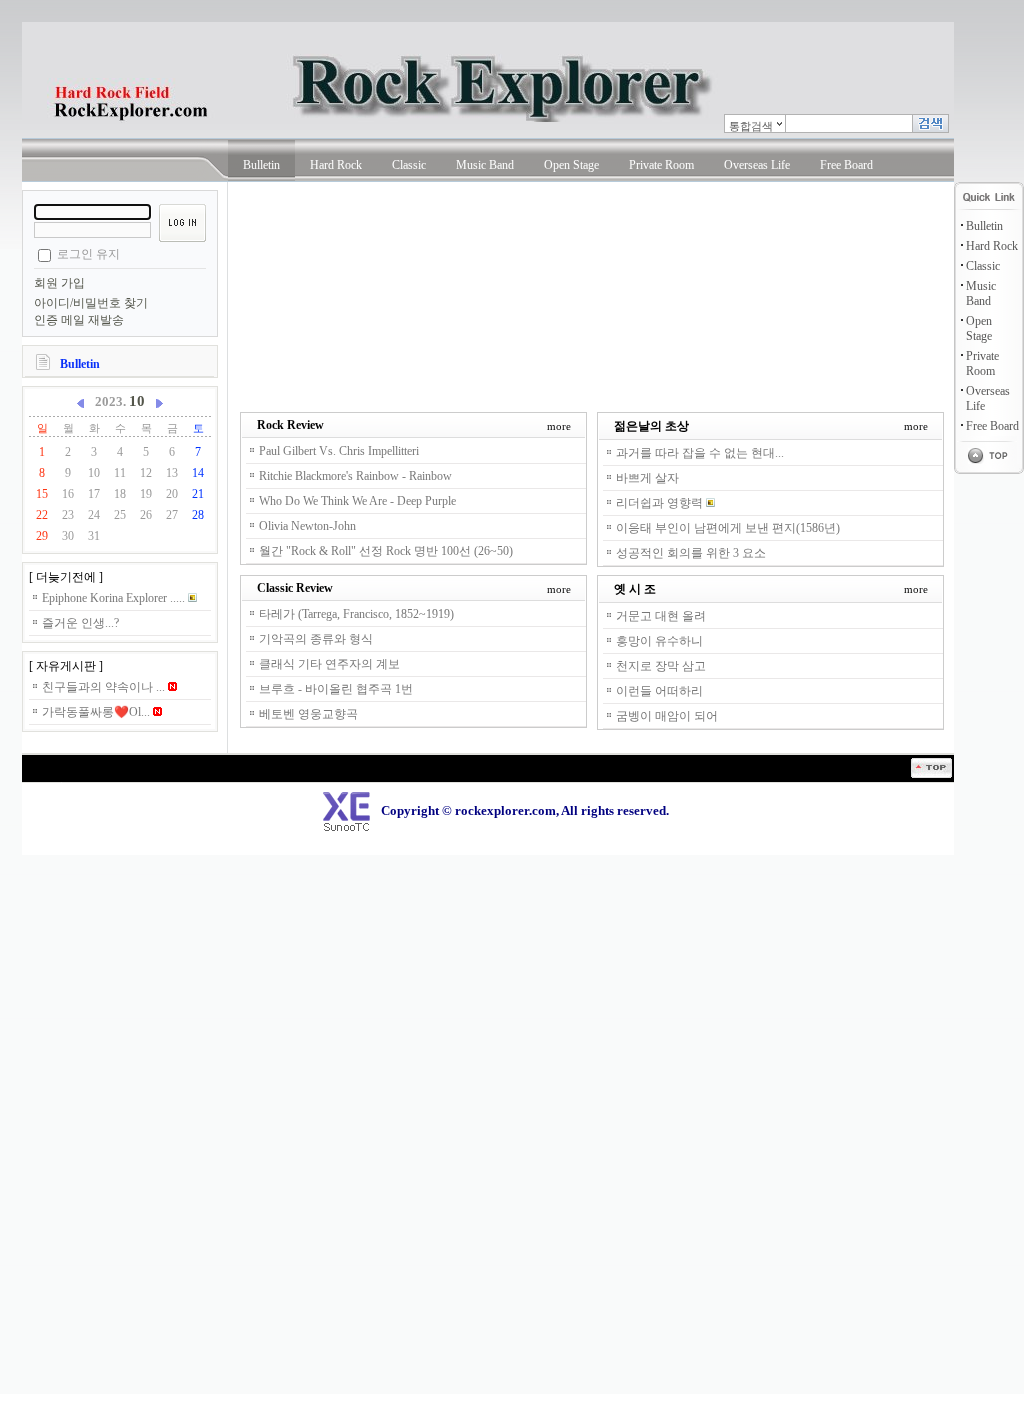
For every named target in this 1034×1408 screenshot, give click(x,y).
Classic (409, 165)
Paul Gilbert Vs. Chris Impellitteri (339, 451)
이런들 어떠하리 (659, 691)
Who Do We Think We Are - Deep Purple (357, 501)
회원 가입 (59, 283)
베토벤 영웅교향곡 (308, 714)
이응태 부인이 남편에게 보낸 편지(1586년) (728, 528)
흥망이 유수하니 (659, 641)
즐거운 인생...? (80, 623)
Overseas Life (757, 165)
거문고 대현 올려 (661, 616)
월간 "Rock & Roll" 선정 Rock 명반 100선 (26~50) (386, 551)
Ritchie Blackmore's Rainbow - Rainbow (355, 476)
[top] (931, 774)
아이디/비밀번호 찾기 (91, 303)
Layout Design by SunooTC (57, 785)
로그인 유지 (88, 254)
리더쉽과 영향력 (661, 503)
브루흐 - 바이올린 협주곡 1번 (336, 689)
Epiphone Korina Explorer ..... (115, 598)
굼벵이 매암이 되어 (667, 716)
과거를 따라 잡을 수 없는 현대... (700, 453)
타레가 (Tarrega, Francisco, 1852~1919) (356, 614)
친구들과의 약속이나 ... (105, 687)
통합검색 (751, 126)
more (559, 426)
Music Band (485, 165)
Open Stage (571, 165)
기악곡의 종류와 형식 (316, 639)
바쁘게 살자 (647, 478)
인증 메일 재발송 (79, 320)
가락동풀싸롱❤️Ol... (97, 712)
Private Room (661, 165)
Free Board (846, 165)
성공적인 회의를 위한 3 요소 (691, 553)
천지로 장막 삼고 (661, 666)
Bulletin (261, 165)
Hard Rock (336, 165)
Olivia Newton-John (307, 526)
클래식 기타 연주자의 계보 (329, 664)
